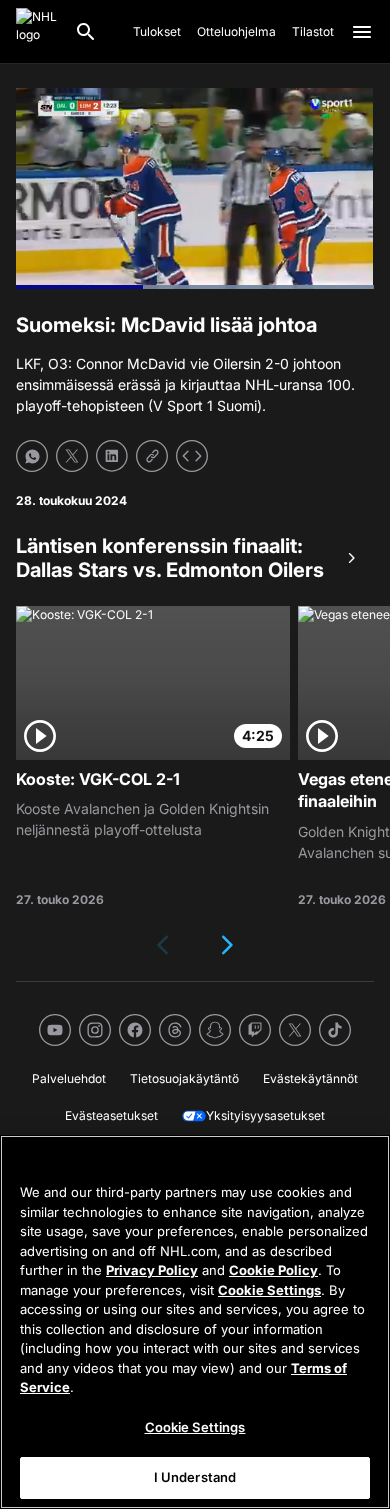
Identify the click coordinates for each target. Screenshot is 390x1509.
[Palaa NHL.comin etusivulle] (37, 32)
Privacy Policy (152, 1270)
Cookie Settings (269, 1290)
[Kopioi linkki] (152, 456)
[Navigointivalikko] (362, 32)
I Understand (195, 1477)
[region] (195, 1322)
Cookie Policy (273, 1270)
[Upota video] (192, 456)
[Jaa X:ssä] (72, 456)
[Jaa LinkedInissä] (112, 456)
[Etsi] (86, 32)
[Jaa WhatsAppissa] (32, 456)
